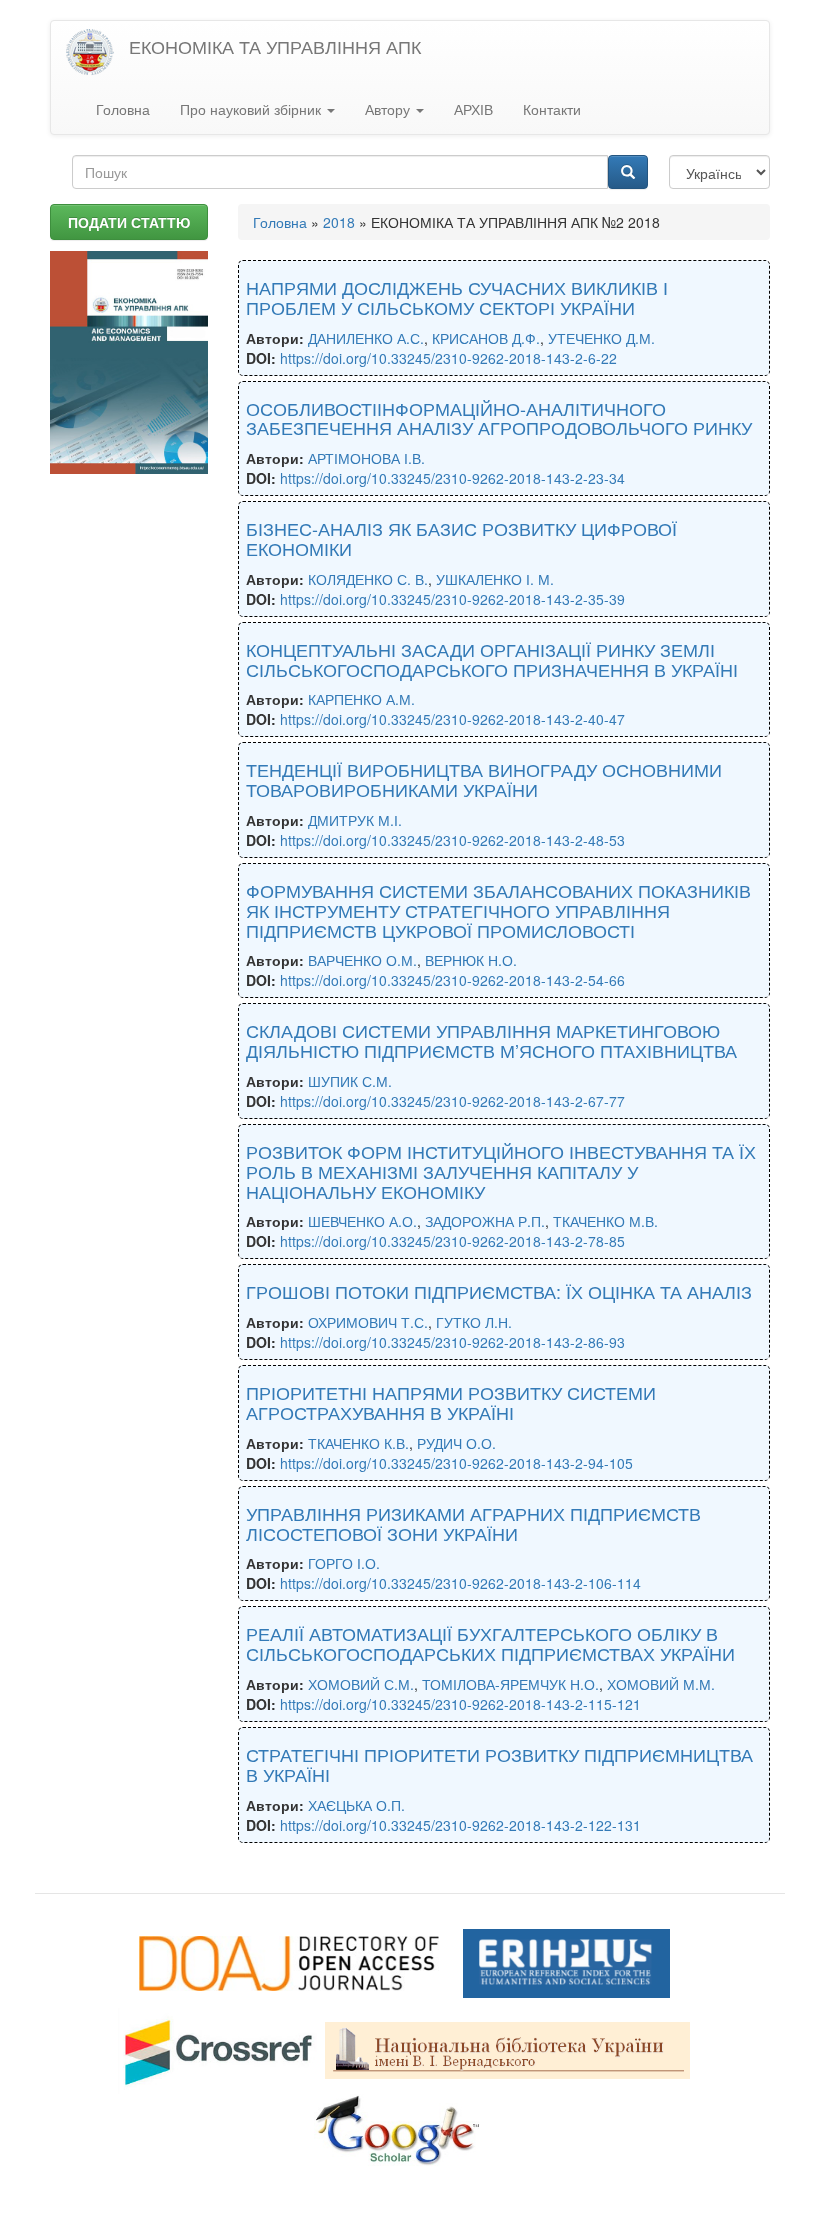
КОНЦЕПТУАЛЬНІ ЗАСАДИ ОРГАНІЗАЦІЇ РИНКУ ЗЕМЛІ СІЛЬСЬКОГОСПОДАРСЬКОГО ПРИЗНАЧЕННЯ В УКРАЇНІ (492, 659)
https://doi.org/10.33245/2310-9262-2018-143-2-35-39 (452, 599)
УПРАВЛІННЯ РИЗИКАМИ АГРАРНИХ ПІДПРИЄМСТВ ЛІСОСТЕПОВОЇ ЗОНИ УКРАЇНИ (473, 1523)
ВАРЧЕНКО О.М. (362, 960)
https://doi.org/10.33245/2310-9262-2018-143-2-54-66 (452, 980)
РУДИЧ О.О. (456, 1443)
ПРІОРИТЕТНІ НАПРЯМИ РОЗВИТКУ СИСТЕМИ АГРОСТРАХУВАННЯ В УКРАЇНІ (451, 1402)
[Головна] (97, 52)
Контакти (552, 109)
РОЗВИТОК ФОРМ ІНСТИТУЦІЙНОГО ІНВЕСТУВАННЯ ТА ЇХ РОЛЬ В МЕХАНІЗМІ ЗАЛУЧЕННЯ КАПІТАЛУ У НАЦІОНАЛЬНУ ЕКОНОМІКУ (501, 1171)
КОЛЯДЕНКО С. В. (368, 579)
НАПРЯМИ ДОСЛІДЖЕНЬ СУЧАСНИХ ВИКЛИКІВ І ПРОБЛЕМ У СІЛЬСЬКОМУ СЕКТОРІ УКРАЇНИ (457, 297)
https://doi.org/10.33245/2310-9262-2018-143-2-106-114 (460, 1583)
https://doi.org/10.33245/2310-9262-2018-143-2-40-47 (452, 719)
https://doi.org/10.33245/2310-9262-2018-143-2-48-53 (452, 840)
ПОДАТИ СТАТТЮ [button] (129, 222)
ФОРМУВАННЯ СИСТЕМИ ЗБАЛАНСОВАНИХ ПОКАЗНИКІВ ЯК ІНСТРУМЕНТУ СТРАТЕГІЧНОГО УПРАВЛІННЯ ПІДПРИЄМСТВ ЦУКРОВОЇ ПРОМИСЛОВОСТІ (498, 910)
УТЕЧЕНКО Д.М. (601, 338)
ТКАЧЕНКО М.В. (605, 1221)
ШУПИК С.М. (350, 1081)
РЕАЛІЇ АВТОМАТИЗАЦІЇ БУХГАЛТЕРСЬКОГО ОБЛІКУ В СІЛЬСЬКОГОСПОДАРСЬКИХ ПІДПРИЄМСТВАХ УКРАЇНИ (490, 1643)
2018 (339, 222)
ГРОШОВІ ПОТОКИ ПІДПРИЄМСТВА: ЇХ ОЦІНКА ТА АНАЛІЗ (499, 1291)
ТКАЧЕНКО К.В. (358, 1443)
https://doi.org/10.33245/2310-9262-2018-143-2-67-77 (452, 1101)
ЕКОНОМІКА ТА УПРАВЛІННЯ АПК (275, 46)
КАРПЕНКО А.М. (361, 699)
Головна (123, 109)
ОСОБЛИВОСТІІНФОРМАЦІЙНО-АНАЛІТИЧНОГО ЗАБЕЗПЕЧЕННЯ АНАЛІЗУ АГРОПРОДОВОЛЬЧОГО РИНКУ (499, 418)
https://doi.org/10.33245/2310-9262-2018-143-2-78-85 (452, 1241)
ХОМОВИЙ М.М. (661, 1684)
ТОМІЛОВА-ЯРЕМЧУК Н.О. (510, 1684)
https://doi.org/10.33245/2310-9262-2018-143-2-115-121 (460, 1704)
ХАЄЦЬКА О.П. (356, 1805)
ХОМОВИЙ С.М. (361, 1684)
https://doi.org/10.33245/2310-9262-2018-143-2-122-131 (460, 1825)
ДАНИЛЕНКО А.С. (366, 338)
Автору (389, 109)
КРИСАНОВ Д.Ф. (486, 338)
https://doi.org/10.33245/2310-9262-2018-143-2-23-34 (452, 478)
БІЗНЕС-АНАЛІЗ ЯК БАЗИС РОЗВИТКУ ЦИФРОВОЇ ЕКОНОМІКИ (461, 538)
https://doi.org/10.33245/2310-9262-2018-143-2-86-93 (452, 1342)
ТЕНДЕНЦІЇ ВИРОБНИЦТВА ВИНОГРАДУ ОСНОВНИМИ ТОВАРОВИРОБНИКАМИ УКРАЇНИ (484, 779)
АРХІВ (473, 109)
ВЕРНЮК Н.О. (471, 960)
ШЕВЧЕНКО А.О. (362, 1221)
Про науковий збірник (252, 109)
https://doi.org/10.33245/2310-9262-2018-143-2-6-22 (448, 358)
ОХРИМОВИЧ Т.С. (368, 1322)
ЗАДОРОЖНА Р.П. (485, 1221)
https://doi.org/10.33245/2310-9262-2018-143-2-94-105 (456, 1463)
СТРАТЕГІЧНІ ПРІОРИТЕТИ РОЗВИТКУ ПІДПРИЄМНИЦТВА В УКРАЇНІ (499, 1764)
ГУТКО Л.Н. (474, 1322)
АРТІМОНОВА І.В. (366, 458)
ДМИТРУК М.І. (355, 820)
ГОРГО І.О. (344, 1563)
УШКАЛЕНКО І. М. (495, 579)
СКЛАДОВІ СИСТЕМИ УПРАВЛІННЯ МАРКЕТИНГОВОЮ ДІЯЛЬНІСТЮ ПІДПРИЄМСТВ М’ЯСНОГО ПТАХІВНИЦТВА (491, 1040)
